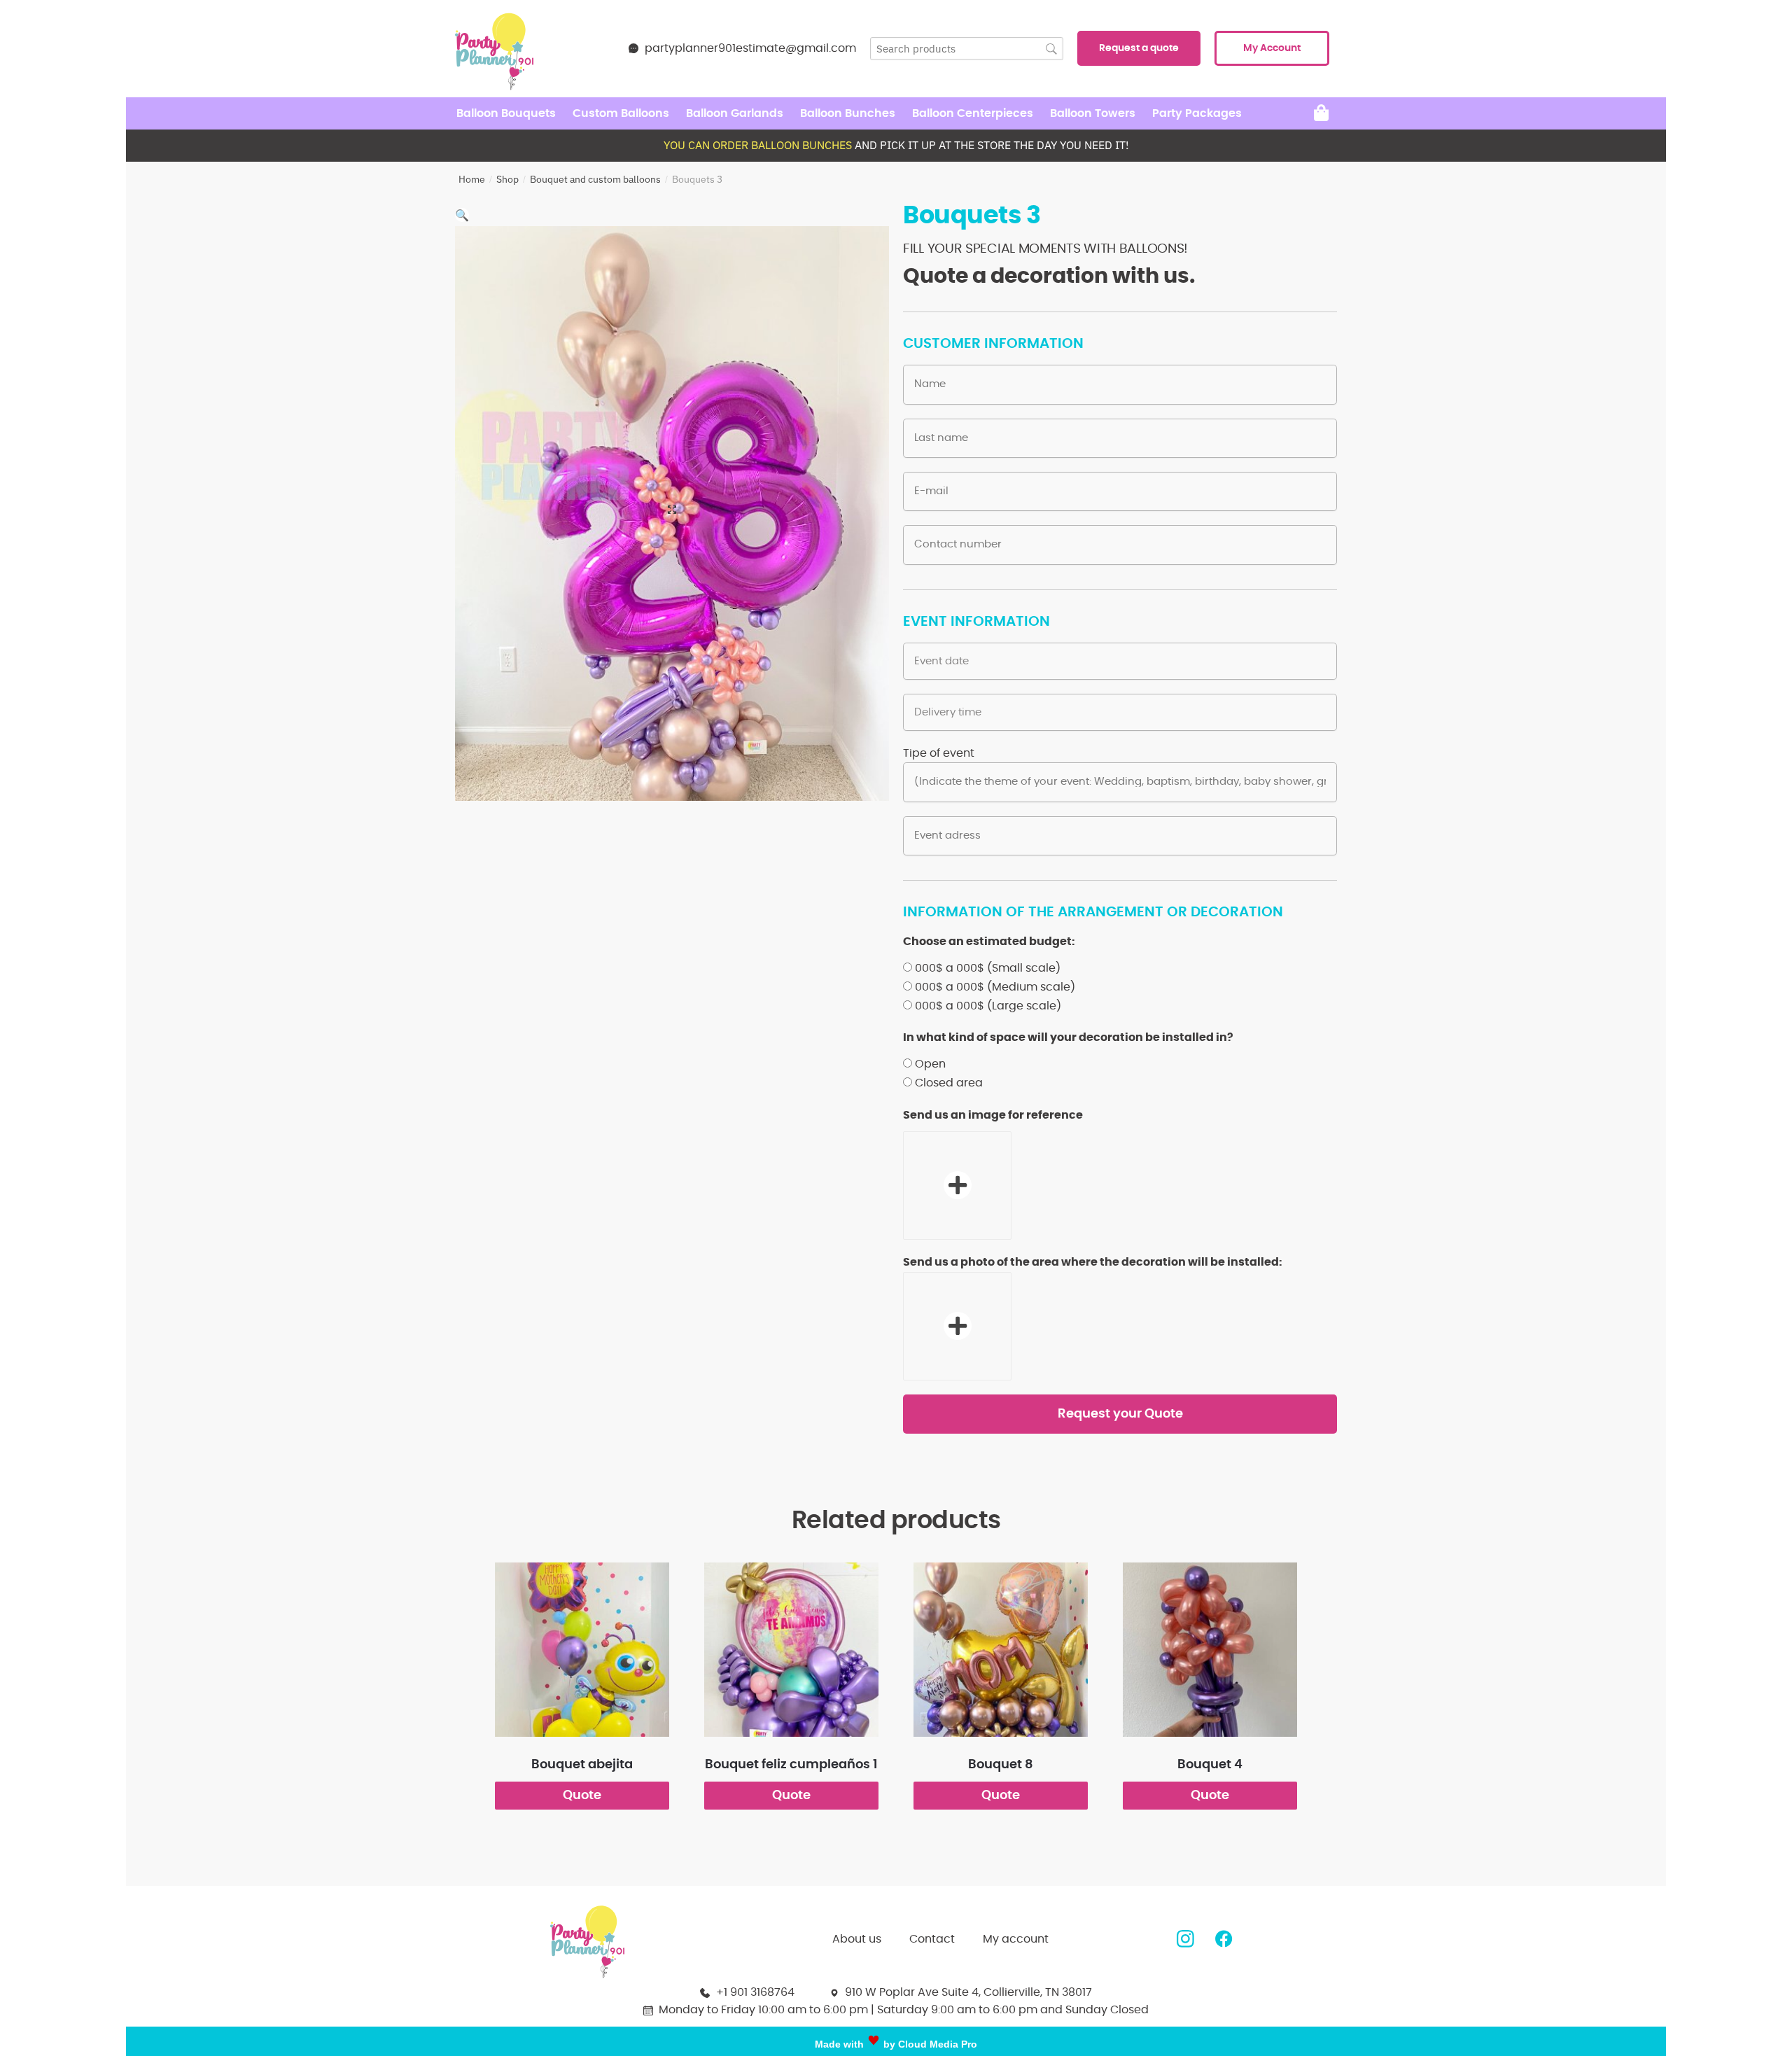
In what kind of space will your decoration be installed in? (1068, 1037)
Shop (507, 179)
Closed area (949, 1083)
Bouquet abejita (582, 1765)
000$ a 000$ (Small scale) (988, 968)
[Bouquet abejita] (582, 1650)
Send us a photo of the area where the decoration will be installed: (1093, 1262)
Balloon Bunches (848, 113)
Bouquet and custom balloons (595, 179)
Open (930, 1064)
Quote (582, 1796)
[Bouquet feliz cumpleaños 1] (791, 1650)
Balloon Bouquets (506, 113)
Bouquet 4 (1210, 1765)
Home (472, 179)
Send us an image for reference (993, 1115)
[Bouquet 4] (1210, 1650)
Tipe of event (939, 753)
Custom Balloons (621, 113)
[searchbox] (967, 49)
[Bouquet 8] (1001, 1650)
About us (857, 1939)
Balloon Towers (1093, 113)
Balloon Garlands (735, 113)
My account (1016, 1939)
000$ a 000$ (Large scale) (988, 1006)
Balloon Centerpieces (973, 113)
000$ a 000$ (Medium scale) (995, 987)
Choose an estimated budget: (989, 942)
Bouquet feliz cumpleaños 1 (791, 1765)
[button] (1139, 48)
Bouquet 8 (1001, 1765)
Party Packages (1197, 113)
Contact (932, 1939)
